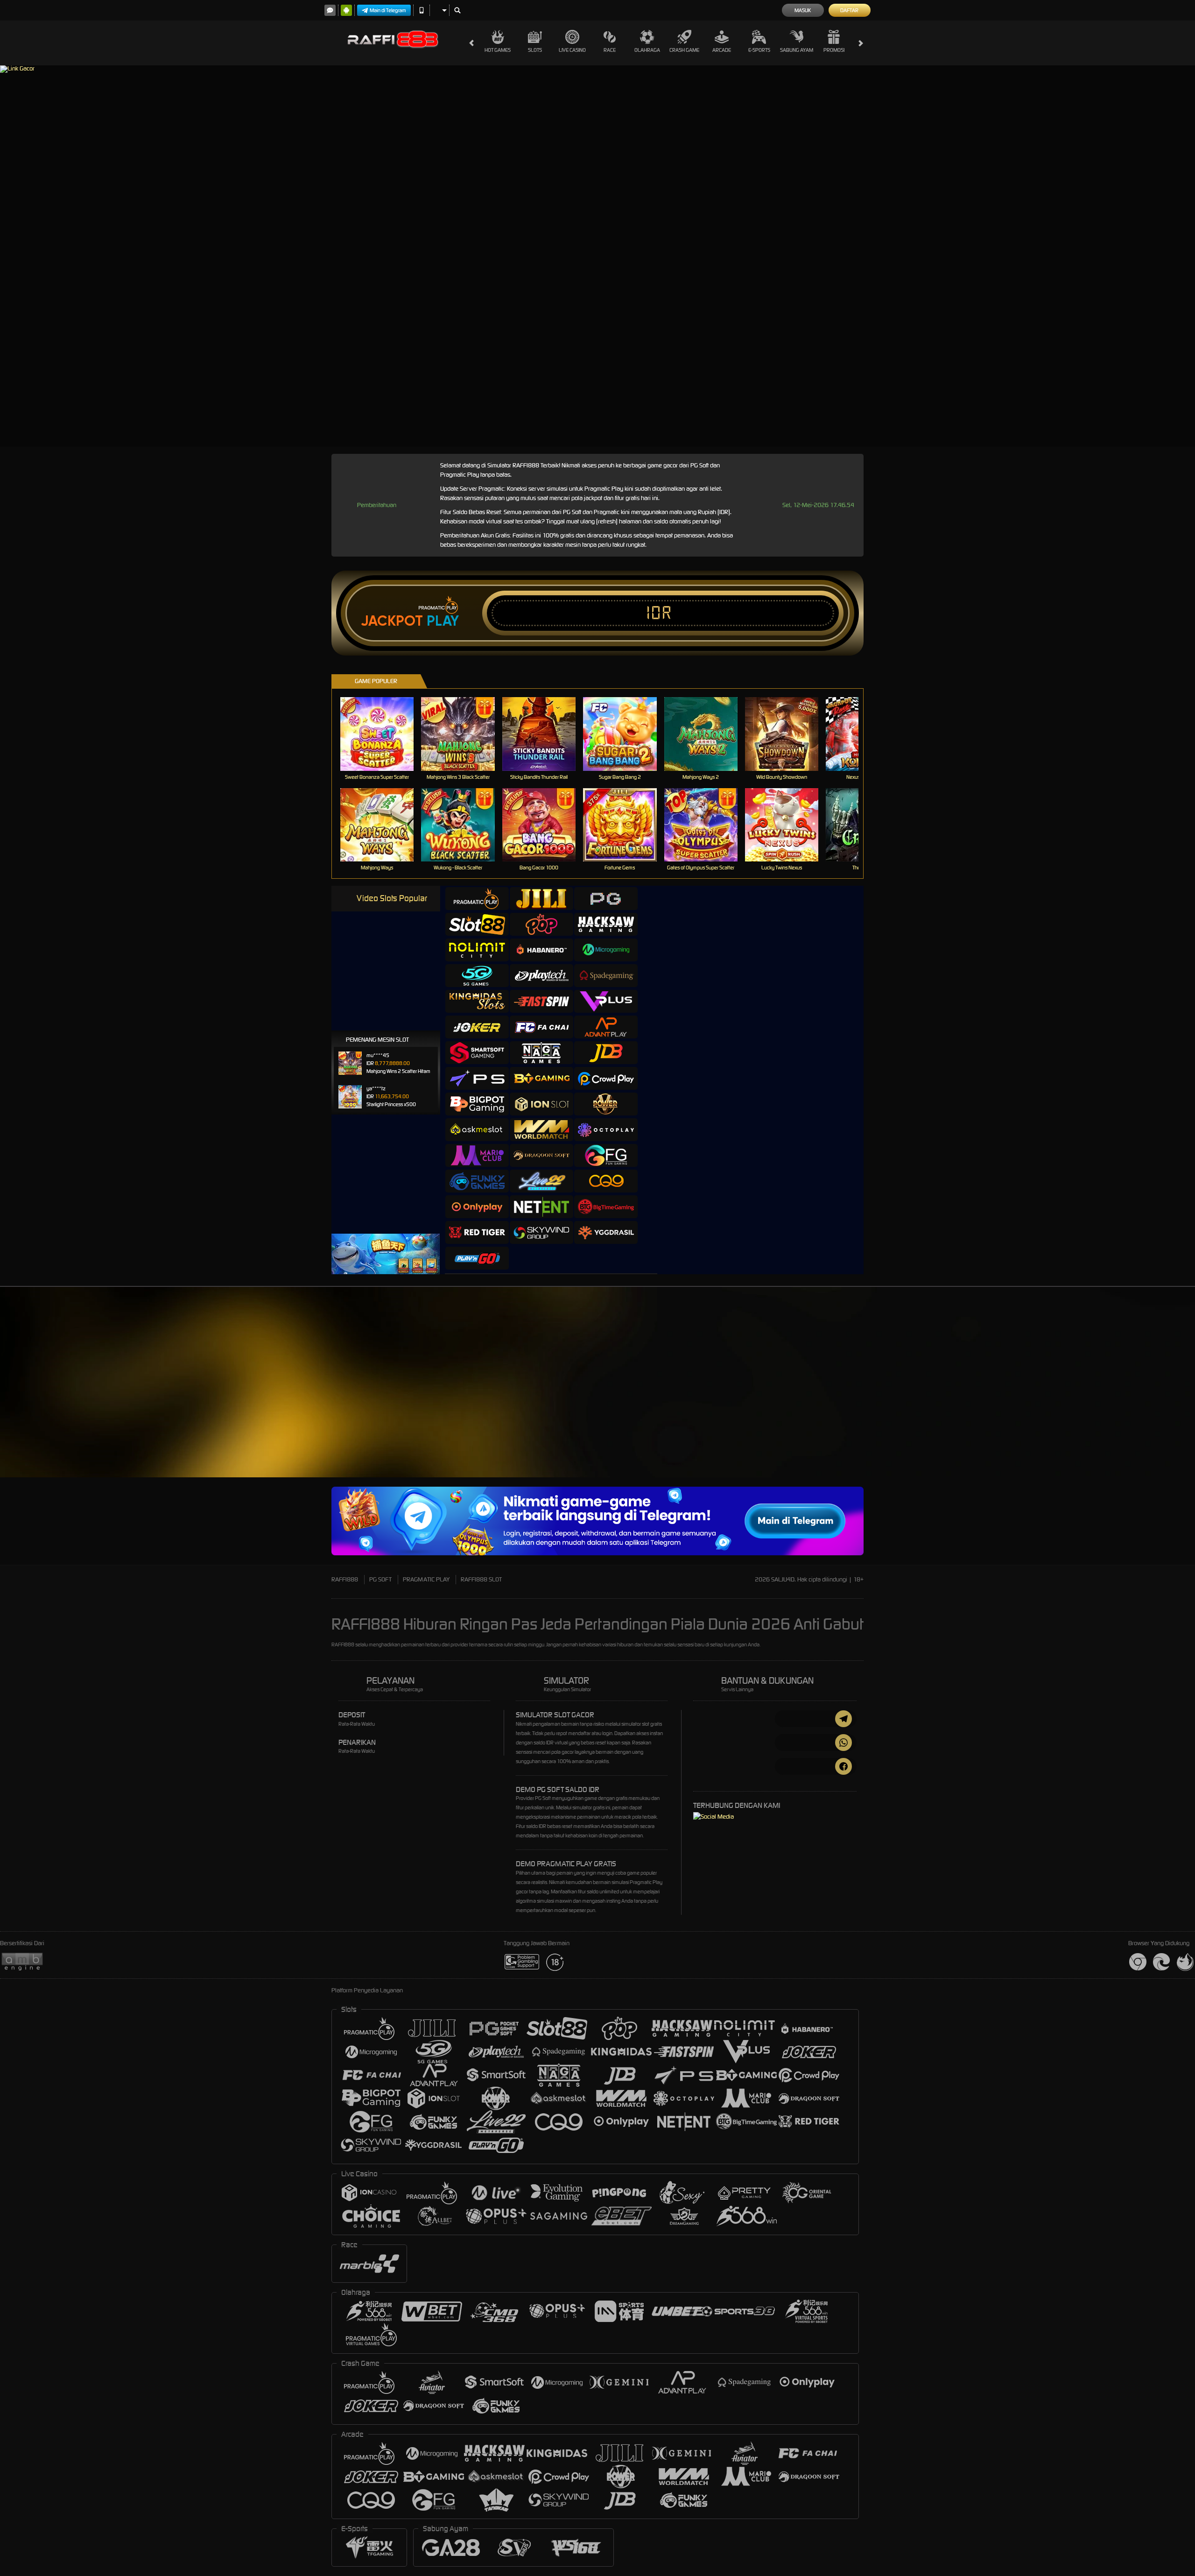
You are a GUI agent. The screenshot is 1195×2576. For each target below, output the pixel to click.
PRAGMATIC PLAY (426, 1579)
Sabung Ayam (797, 50)
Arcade (722, 50)
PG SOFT (380, 1579)
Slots (535, 50)
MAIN (383, 734)
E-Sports (759, 50)
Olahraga (647, 50)
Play (443, 621)
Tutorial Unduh (963, 1398)
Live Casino (572, 50)
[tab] (477, 899)
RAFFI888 (345, 1579)
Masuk (803, 10)
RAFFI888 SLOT (481, 1579)
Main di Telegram (388, 10)
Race (610, 50)
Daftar (849, 10)
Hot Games (498, 50)
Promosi (834, 50)
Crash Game (684, 50)
